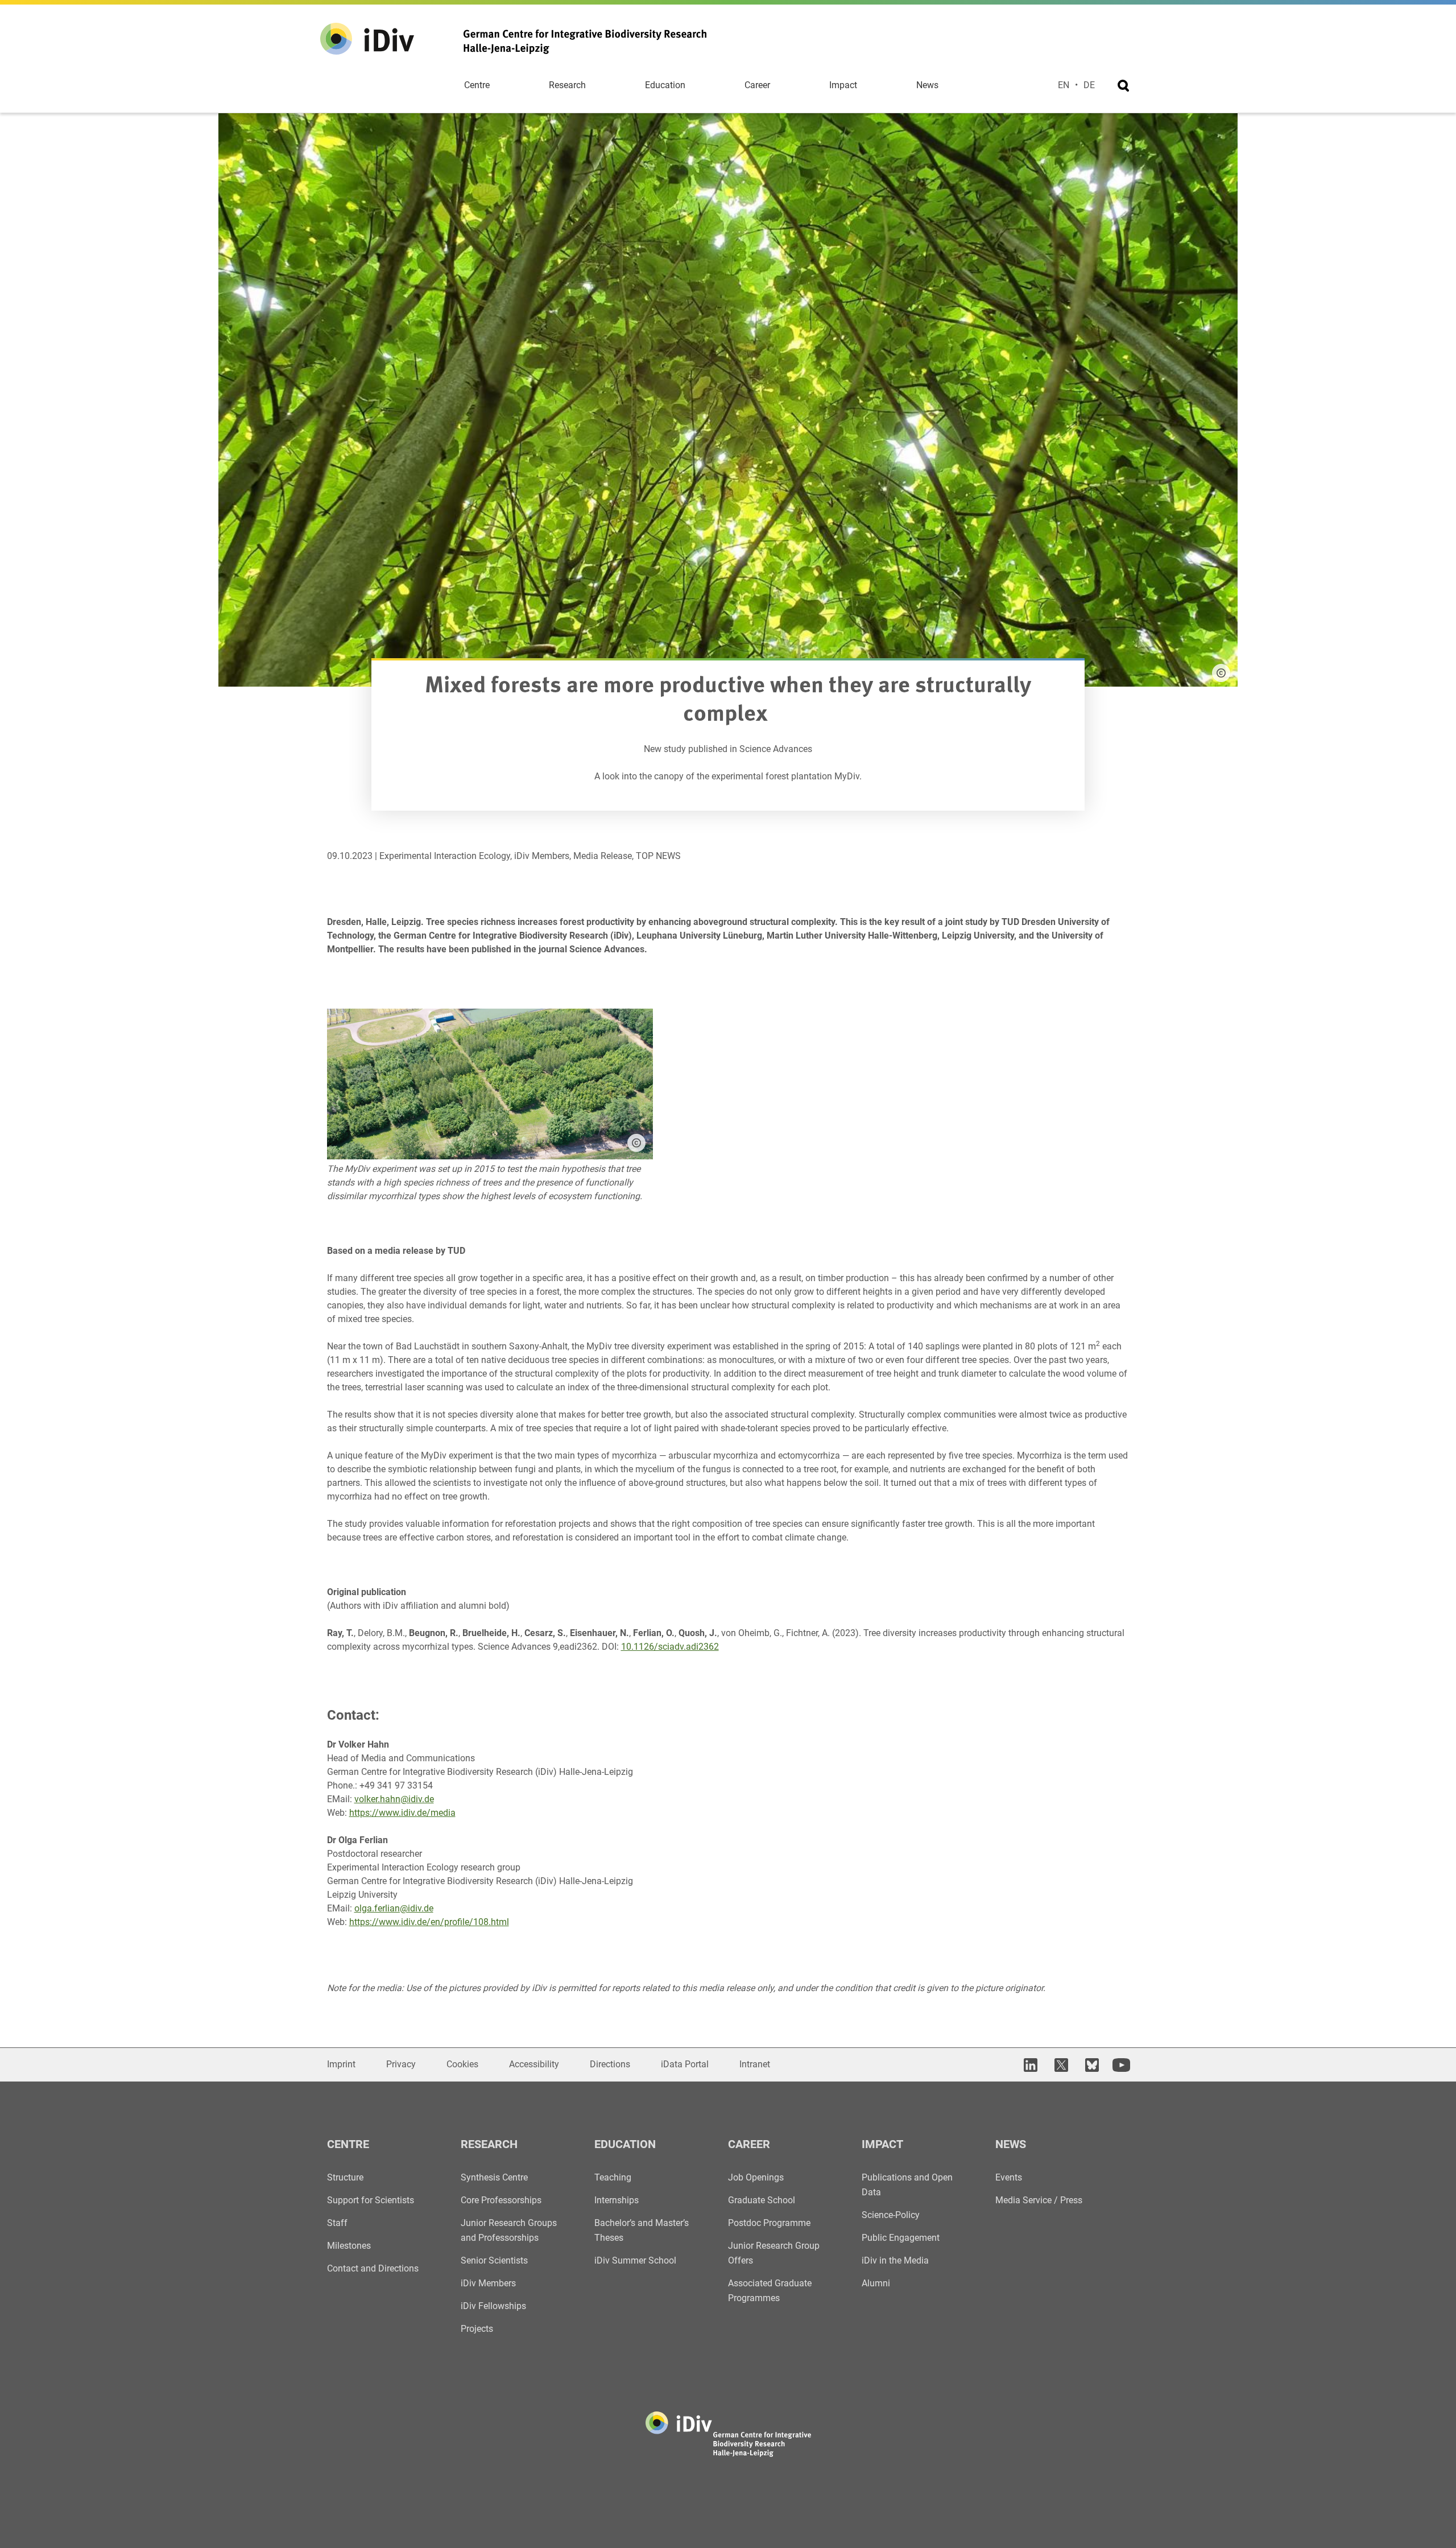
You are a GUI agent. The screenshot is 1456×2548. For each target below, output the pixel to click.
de (1089, 85)
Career (757, 85)
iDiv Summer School (635, 2260)
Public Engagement (901, 2238)
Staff (337, 2223)
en (1064, 85)
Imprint (341, 2064)
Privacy (401, 2064)
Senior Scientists (494, 2260)
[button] (636, 1143)
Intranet (755, 2064)
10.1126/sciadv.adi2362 (670, 1647)
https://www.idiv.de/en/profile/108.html (429, 1922)
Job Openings (756, 2177)
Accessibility (534, 2064)
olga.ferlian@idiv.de (394, 1908)
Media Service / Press (1039, 2200)
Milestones (349, 2246)
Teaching (613, 2177)
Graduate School (762, 2200)
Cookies (462, 2064)
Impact (843, 85)
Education (665, 85)
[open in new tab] (1029, 2065)
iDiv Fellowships (493, 2306)
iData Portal (685, 2064)
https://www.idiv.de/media (402, 1813)
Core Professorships (501, 2200)
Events (1009, 2177)
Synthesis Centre (494, 2177)
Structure (345, 2177)
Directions (610, 2064)
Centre (477, 85)
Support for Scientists (371, 2200)
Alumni (876, 2283)
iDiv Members (488, 2283)
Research (567, 85)
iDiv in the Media (895, 2260)
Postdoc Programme (769, 2223)
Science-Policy (891, 2215)
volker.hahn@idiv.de (394, 1799)
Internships (617, 2200)
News (927, 85)
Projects (477, 2329)
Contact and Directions (373, 2268)
